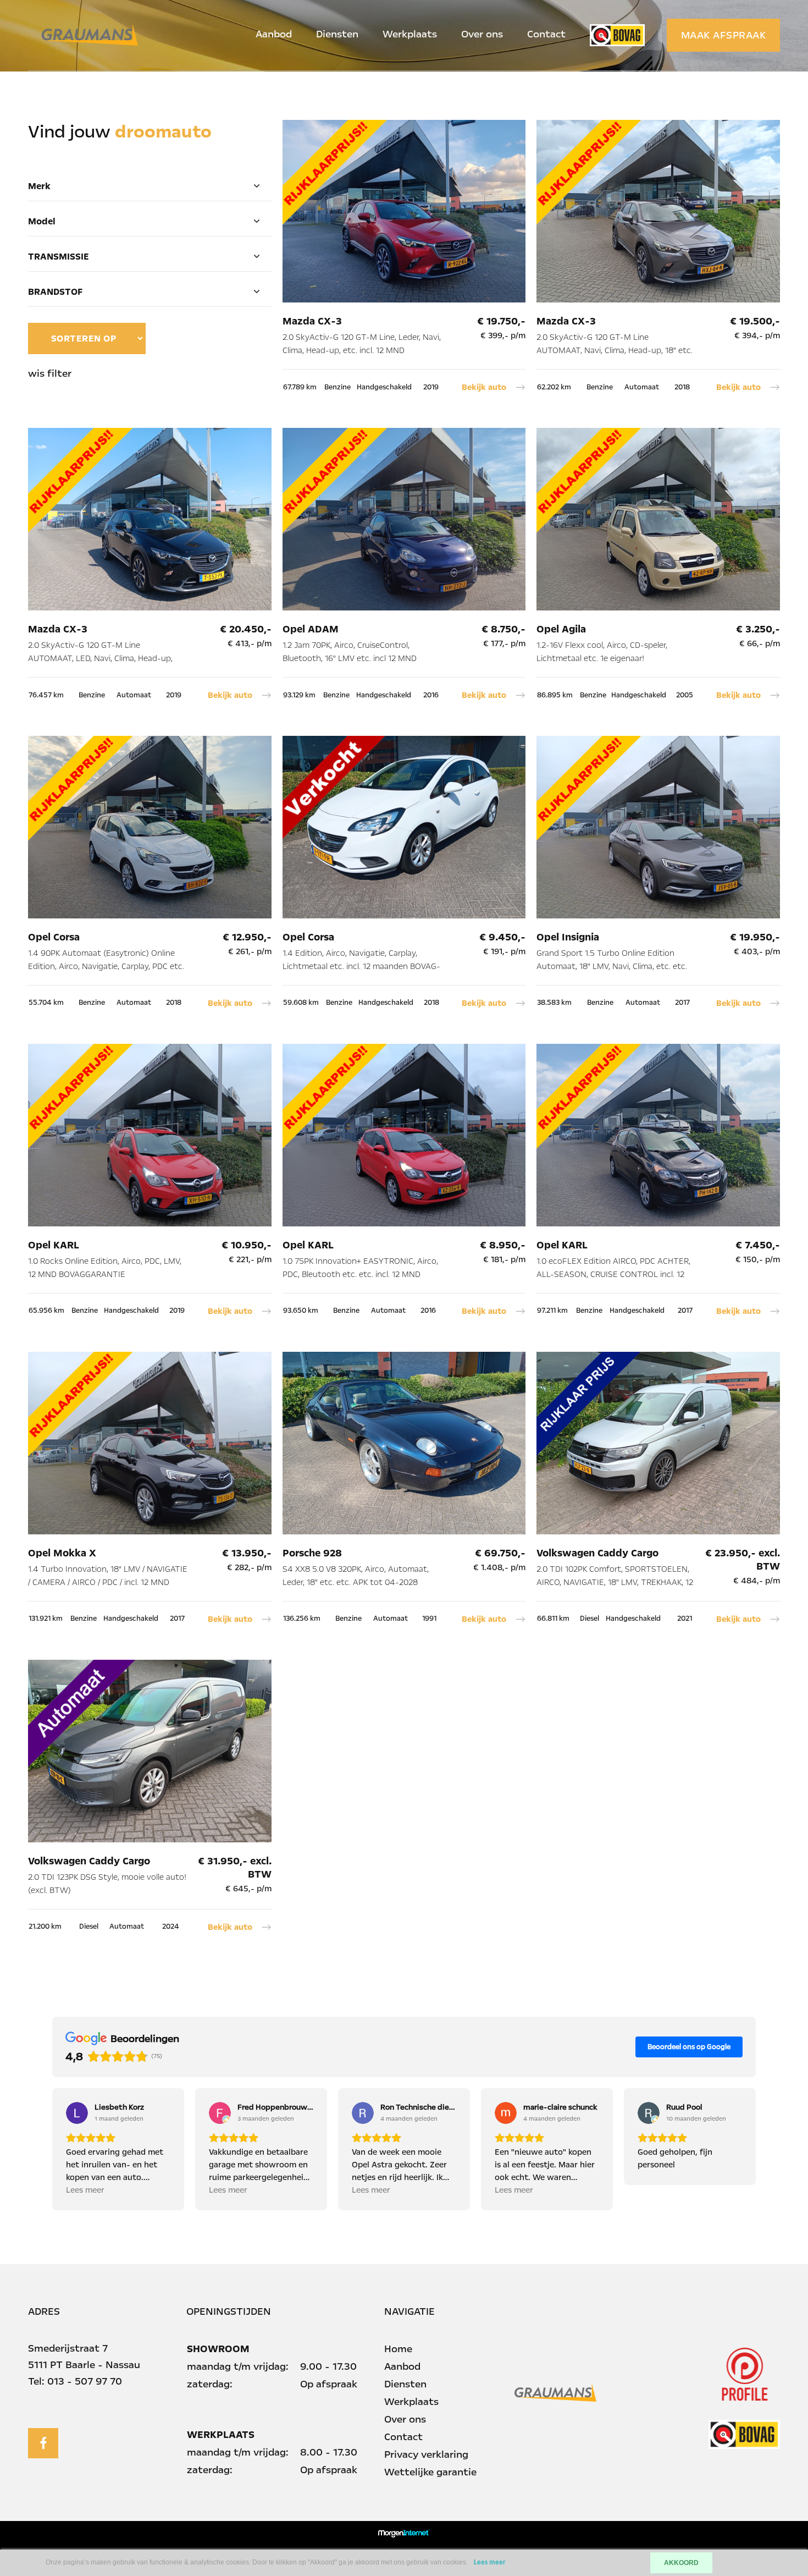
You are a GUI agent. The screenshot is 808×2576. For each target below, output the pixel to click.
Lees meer (490, 2563)
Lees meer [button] (85, 2190)
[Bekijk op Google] (77, 2113)
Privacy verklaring (426, 2454)
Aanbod (274, 34)
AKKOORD (681, 2563)
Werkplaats (410, 34)
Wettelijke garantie (430, 2472)
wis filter (50, 373)
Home (398, 2349)
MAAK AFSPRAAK (724, 35)
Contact (546, 34)
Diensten (337, 34)
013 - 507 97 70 (85, 2381)
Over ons (482, 34)
